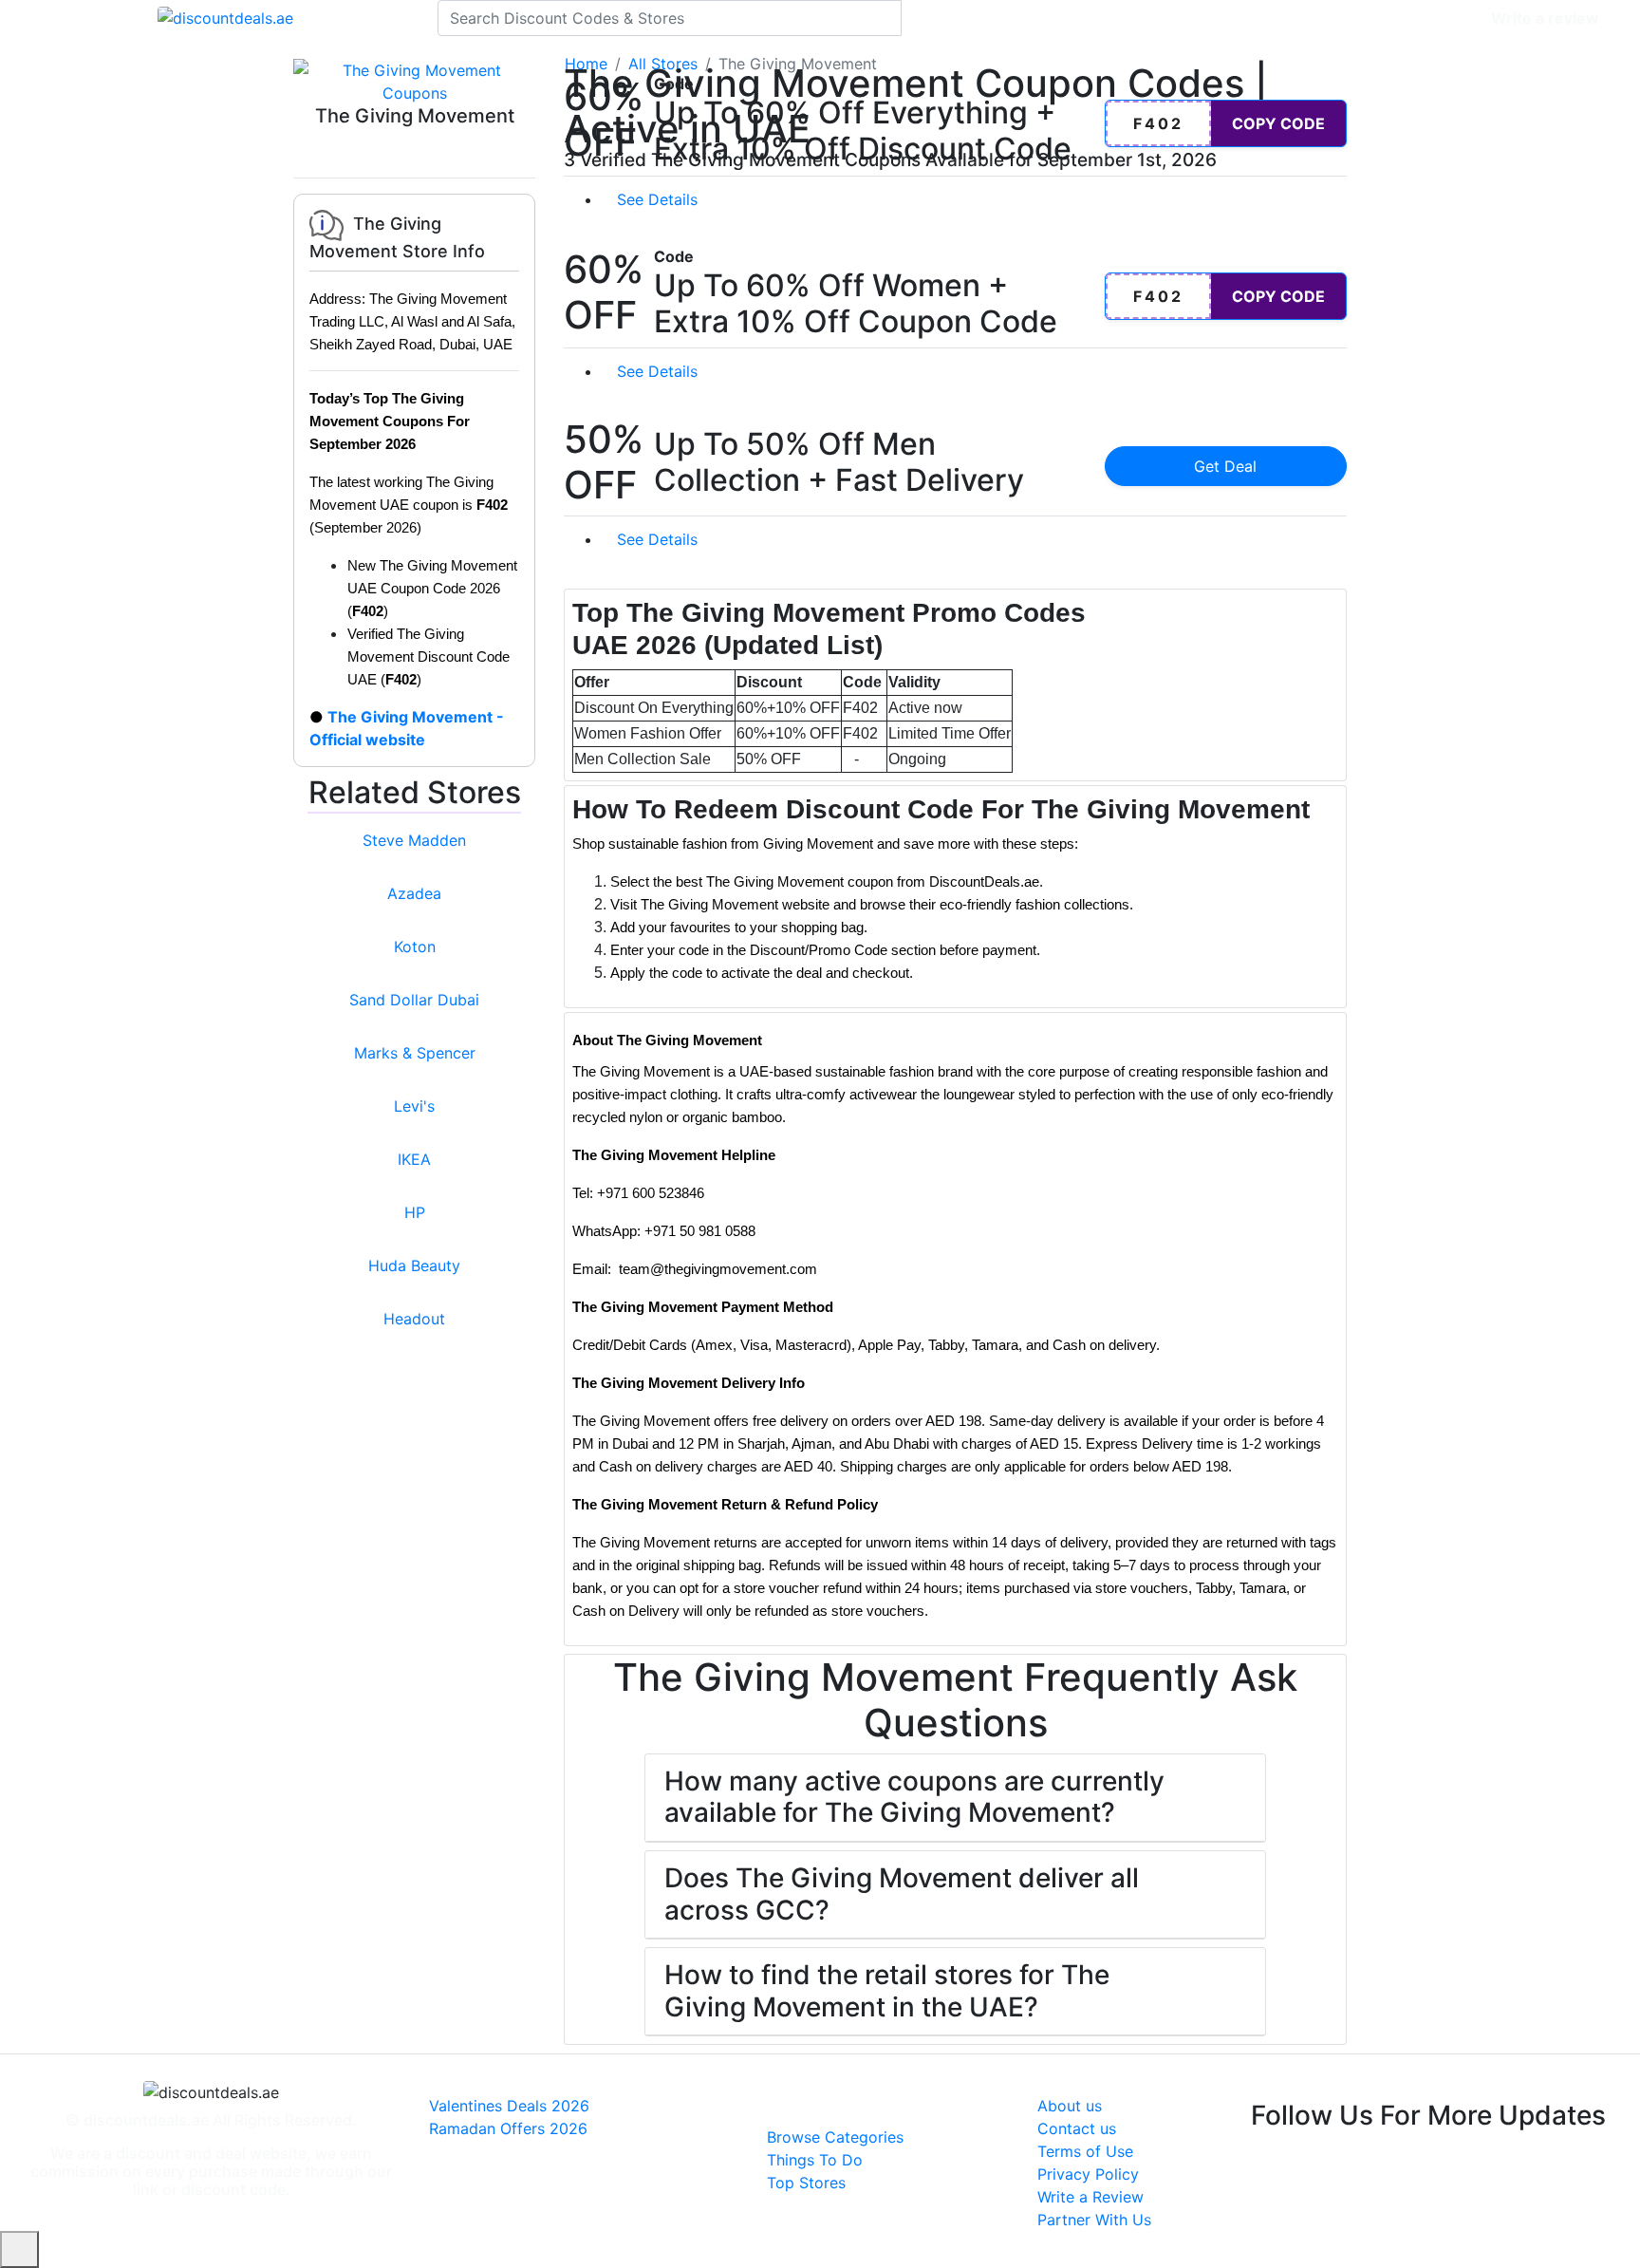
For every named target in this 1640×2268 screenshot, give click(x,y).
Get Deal (1225, 466)
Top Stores (806, 2183)
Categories (1437, 18)
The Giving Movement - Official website (407, 728)
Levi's (414, 1106)
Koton (415, 947)
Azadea (414, 893)
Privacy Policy (1088, 2174)
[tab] (955, 684)
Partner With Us (1094, 2220)
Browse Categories (835, 2137)
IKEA (414, 1159)
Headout (414, 1319)
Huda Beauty (414, 1265)
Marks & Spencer (415, 1053)
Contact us (1077, 2128)
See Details (660, 199)
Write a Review (1090, 2197)
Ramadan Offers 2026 (508, 2128)
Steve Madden (414, 840)
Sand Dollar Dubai (414, 1000)
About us (1070, 2106)
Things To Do (815, 2160)
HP (415, 1212)
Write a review (1545, 18)
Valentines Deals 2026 (509, 2106)
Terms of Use (1085, 2151)
